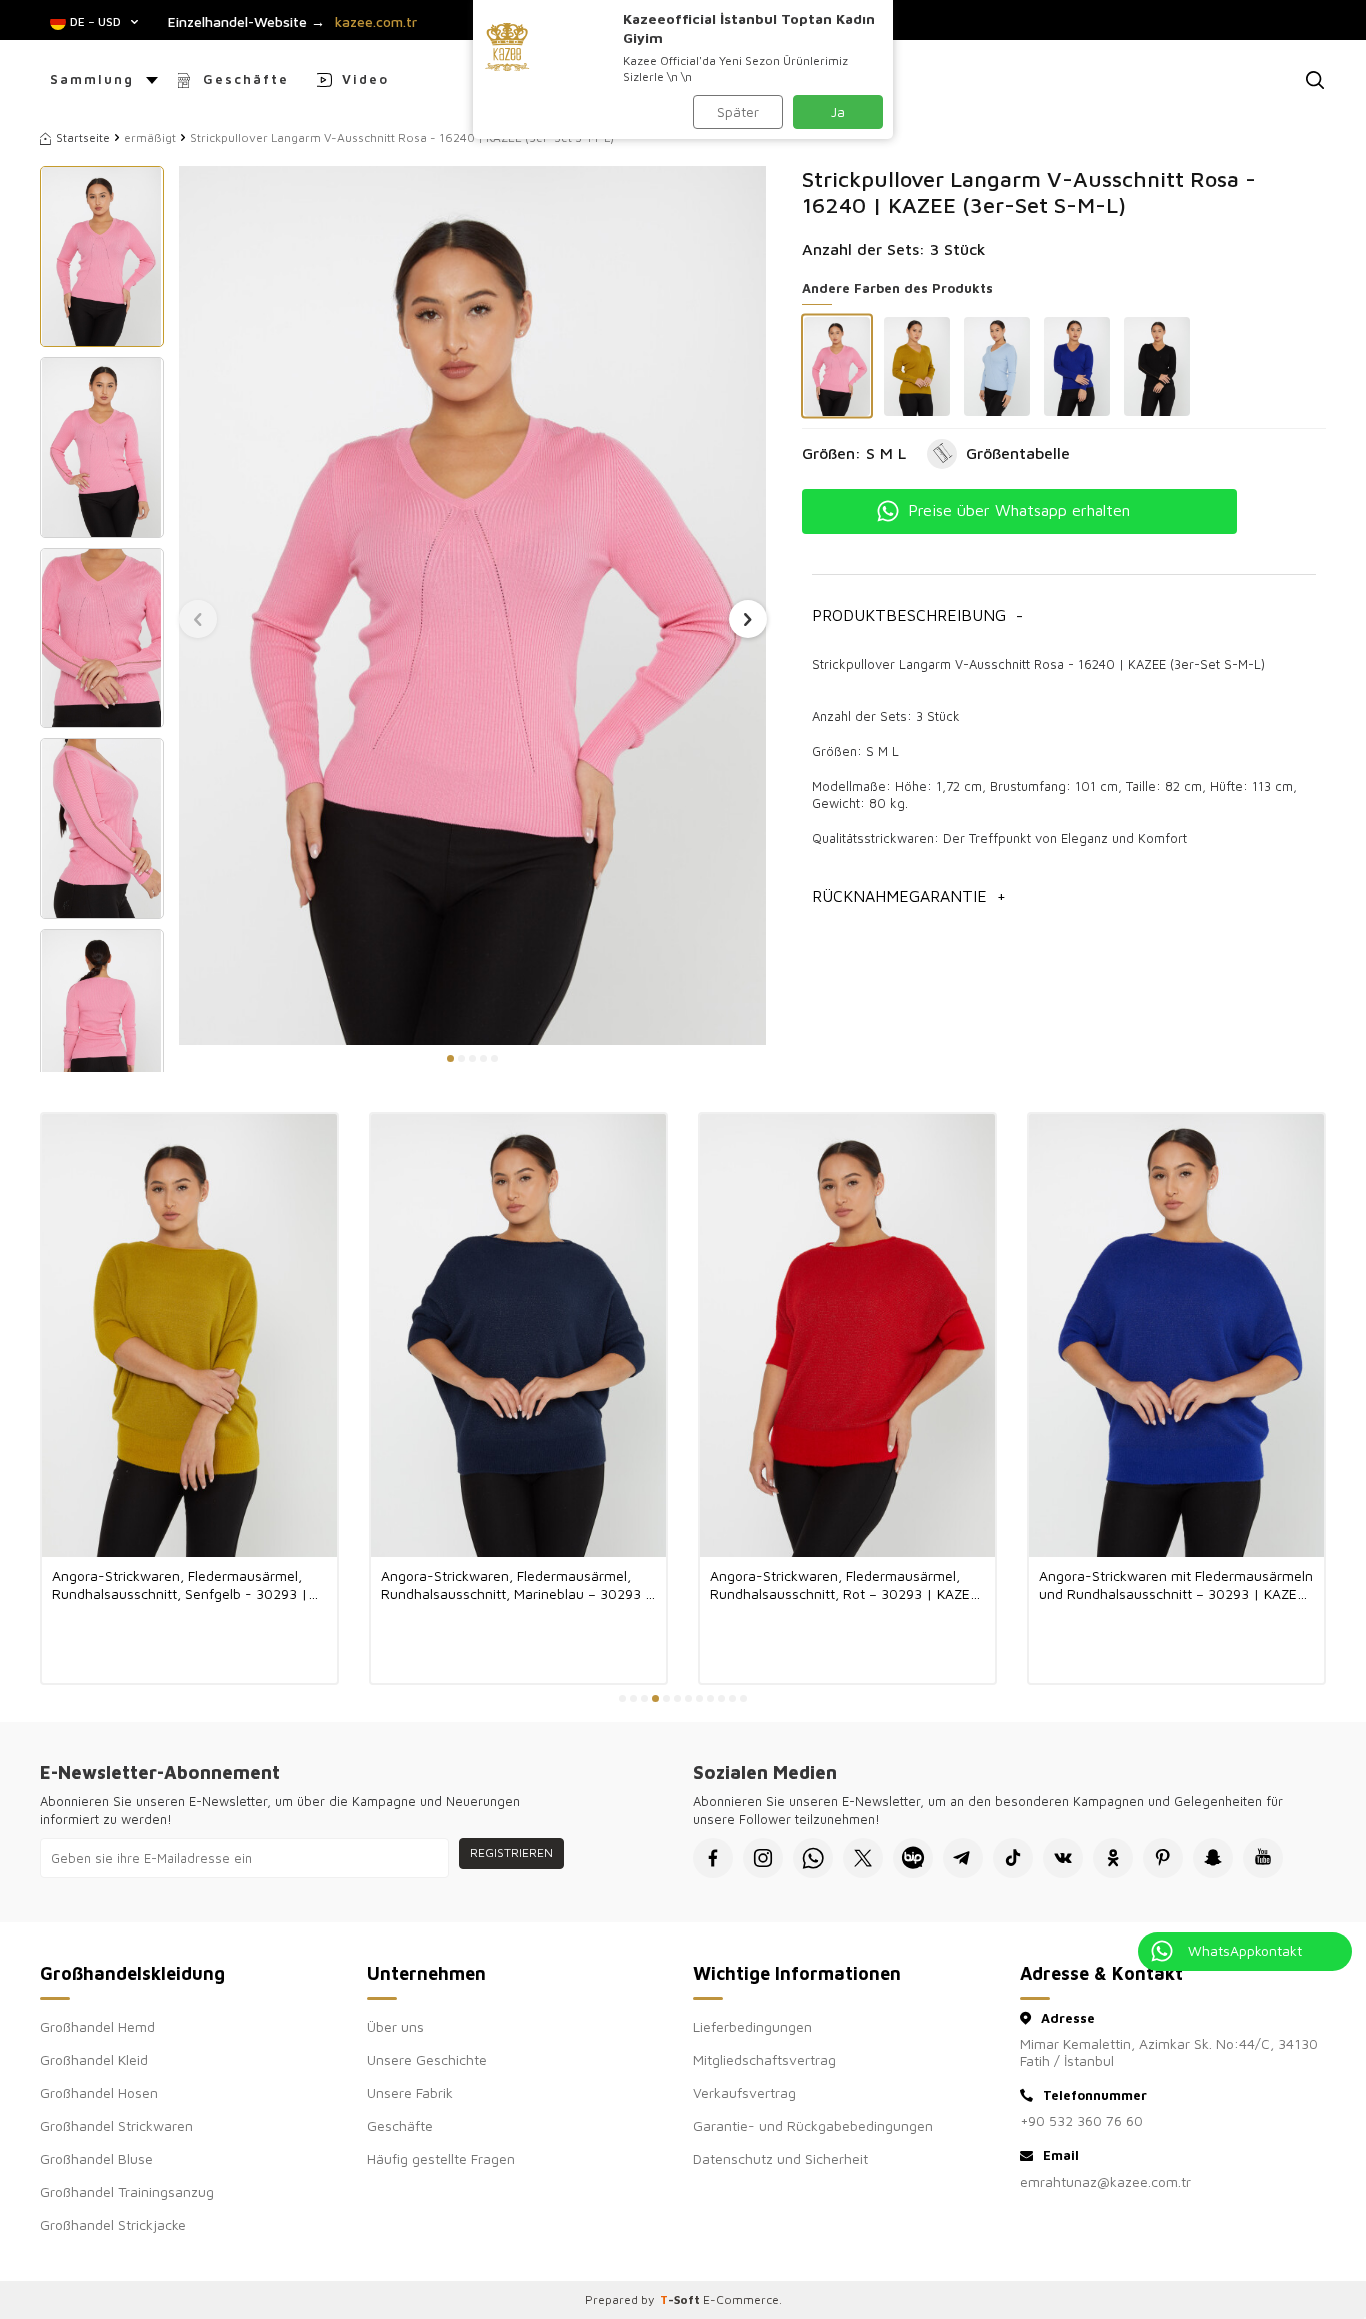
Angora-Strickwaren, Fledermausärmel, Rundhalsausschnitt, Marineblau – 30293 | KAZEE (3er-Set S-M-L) (516, 1585)
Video (365, 79)
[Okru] (1113, 1858)
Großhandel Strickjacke (113, 2224)
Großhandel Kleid (94, 2059)
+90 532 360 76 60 (1081, 2120)
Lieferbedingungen (752, 2026)
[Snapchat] (1213, 1858)
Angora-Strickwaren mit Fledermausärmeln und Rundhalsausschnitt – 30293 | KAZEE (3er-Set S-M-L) (1176, 1585)
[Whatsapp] (813, 1858)
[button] (450, 1058)
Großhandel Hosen (99, 2092)
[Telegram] (963, 1858)
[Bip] (913, 1858)
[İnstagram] (763, 1858)
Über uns (395, 2026)
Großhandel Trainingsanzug (127, 2191)
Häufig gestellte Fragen (441, 2158)
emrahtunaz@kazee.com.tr (1105, 2181)
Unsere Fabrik (410, 2092)
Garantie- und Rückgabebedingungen (813, 2125)
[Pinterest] (1163, 1858)
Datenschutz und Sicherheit (780, 2158)
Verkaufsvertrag (744, 2092)
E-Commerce (741, 2299)
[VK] (1063, 1858)
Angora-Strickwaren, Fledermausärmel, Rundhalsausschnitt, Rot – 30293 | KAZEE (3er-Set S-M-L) (844, 1585)
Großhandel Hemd (97, 2026)
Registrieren (511, 1852)
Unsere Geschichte (427, 2059)
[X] (863, 1858)
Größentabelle (1018, 453)
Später (738, 111)
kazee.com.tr (376, 22)
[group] (473, 605)
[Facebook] (713, 1858)
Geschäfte (246, 79)
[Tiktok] (1013, 1858)
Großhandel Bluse (96, 2158)
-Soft (681, 2299)
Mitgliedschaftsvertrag (764, 2059)
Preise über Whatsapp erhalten (1019, 510)
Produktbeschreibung (917, 615)
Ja (838, 111)
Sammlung (92, 79)
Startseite (83, 137)
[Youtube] (1263, 1858)
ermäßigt (150, 137)
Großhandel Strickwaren (116, 2125)
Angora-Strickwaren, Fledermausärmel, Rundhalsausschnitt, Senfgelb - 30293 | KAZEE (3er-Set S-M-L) (180, 1585)
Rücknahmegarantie (909, 896)
